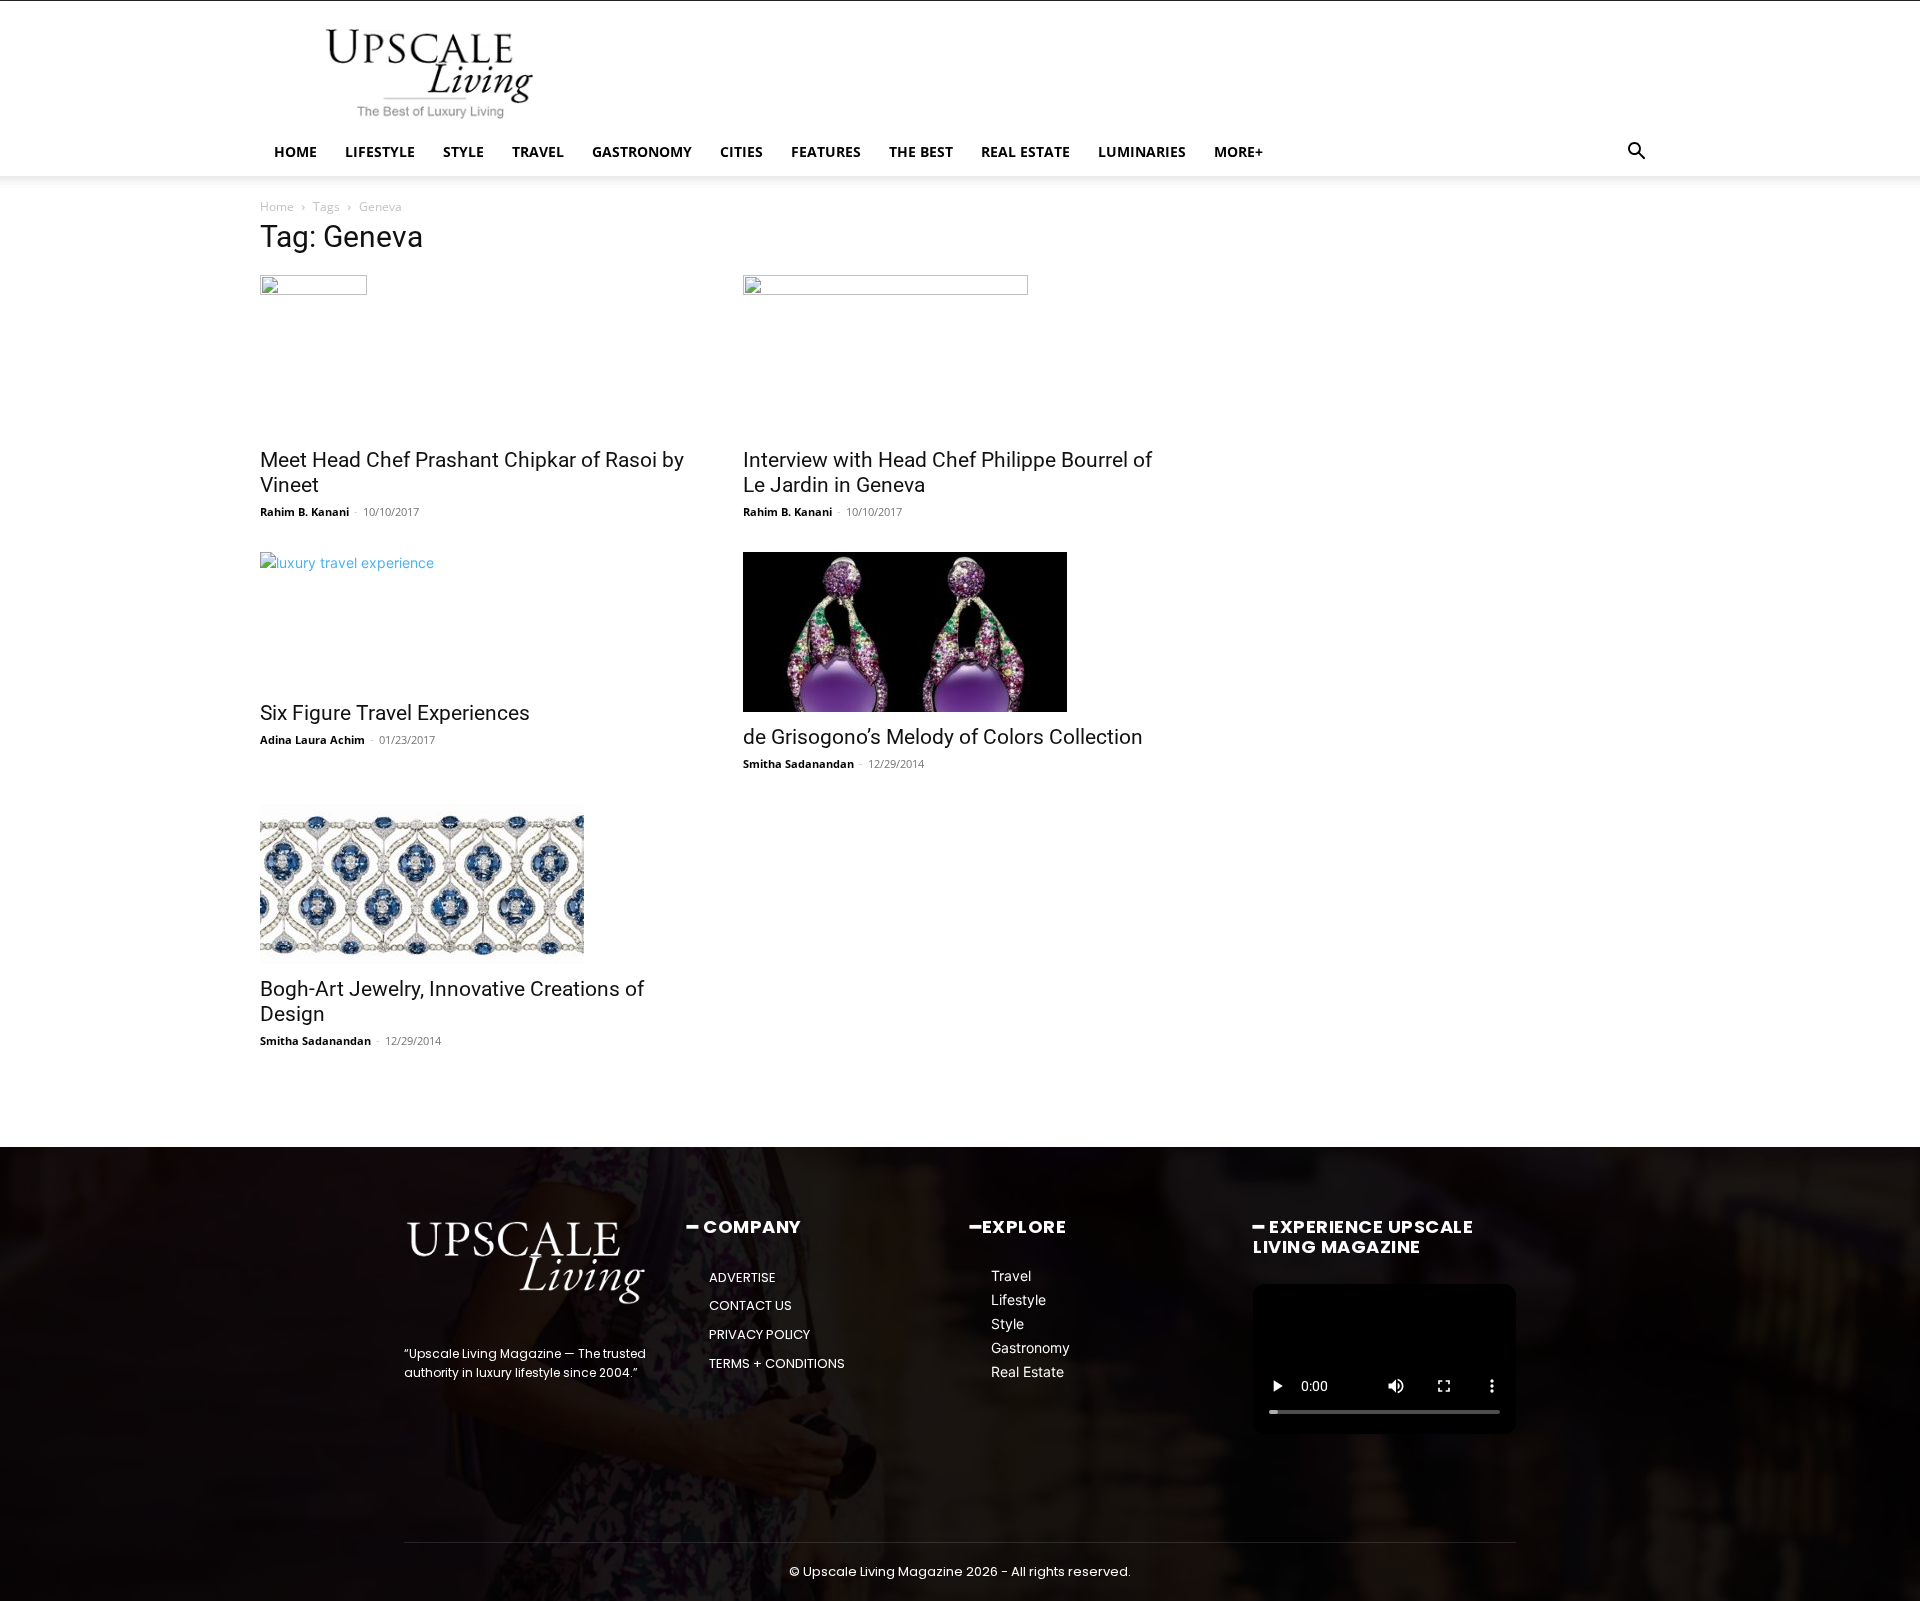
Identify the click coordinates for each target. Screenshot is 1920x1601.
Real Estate (1027, 1371)
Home (277, 206)
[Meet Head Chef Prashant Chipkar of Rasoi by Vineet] (477, 355)
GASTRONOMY (642, 151)
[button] (1636, 153)
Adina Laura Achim (312, 739)
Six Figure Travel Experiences (395, 713)
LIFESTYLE (380, 151)
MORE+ (1238, 151)
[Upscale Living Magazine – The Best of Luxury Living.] (527, 1263)
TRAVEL (538, 151)
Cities (741, 151)
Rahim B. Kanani (304, 511)
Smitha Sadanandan (798, 763)
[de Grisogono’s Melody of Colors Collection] (960, 632)
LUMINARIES (1142, 151)
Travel (1011, 1275)
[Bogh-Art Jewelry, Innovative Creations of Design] (477, 884)
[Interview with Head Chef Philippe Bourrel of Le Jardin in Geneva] (960, 355)
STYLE (463, 151)
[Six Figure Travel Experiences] (477, 620)
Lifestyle (1018, 1299)
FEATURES (826, 151)
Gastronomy (1030, 1347)
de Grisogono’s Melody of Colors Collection (943, 737)
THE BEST (921, 151)
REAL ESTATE (1025, 151)
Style (1007, 1323)
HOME (295, 151)
